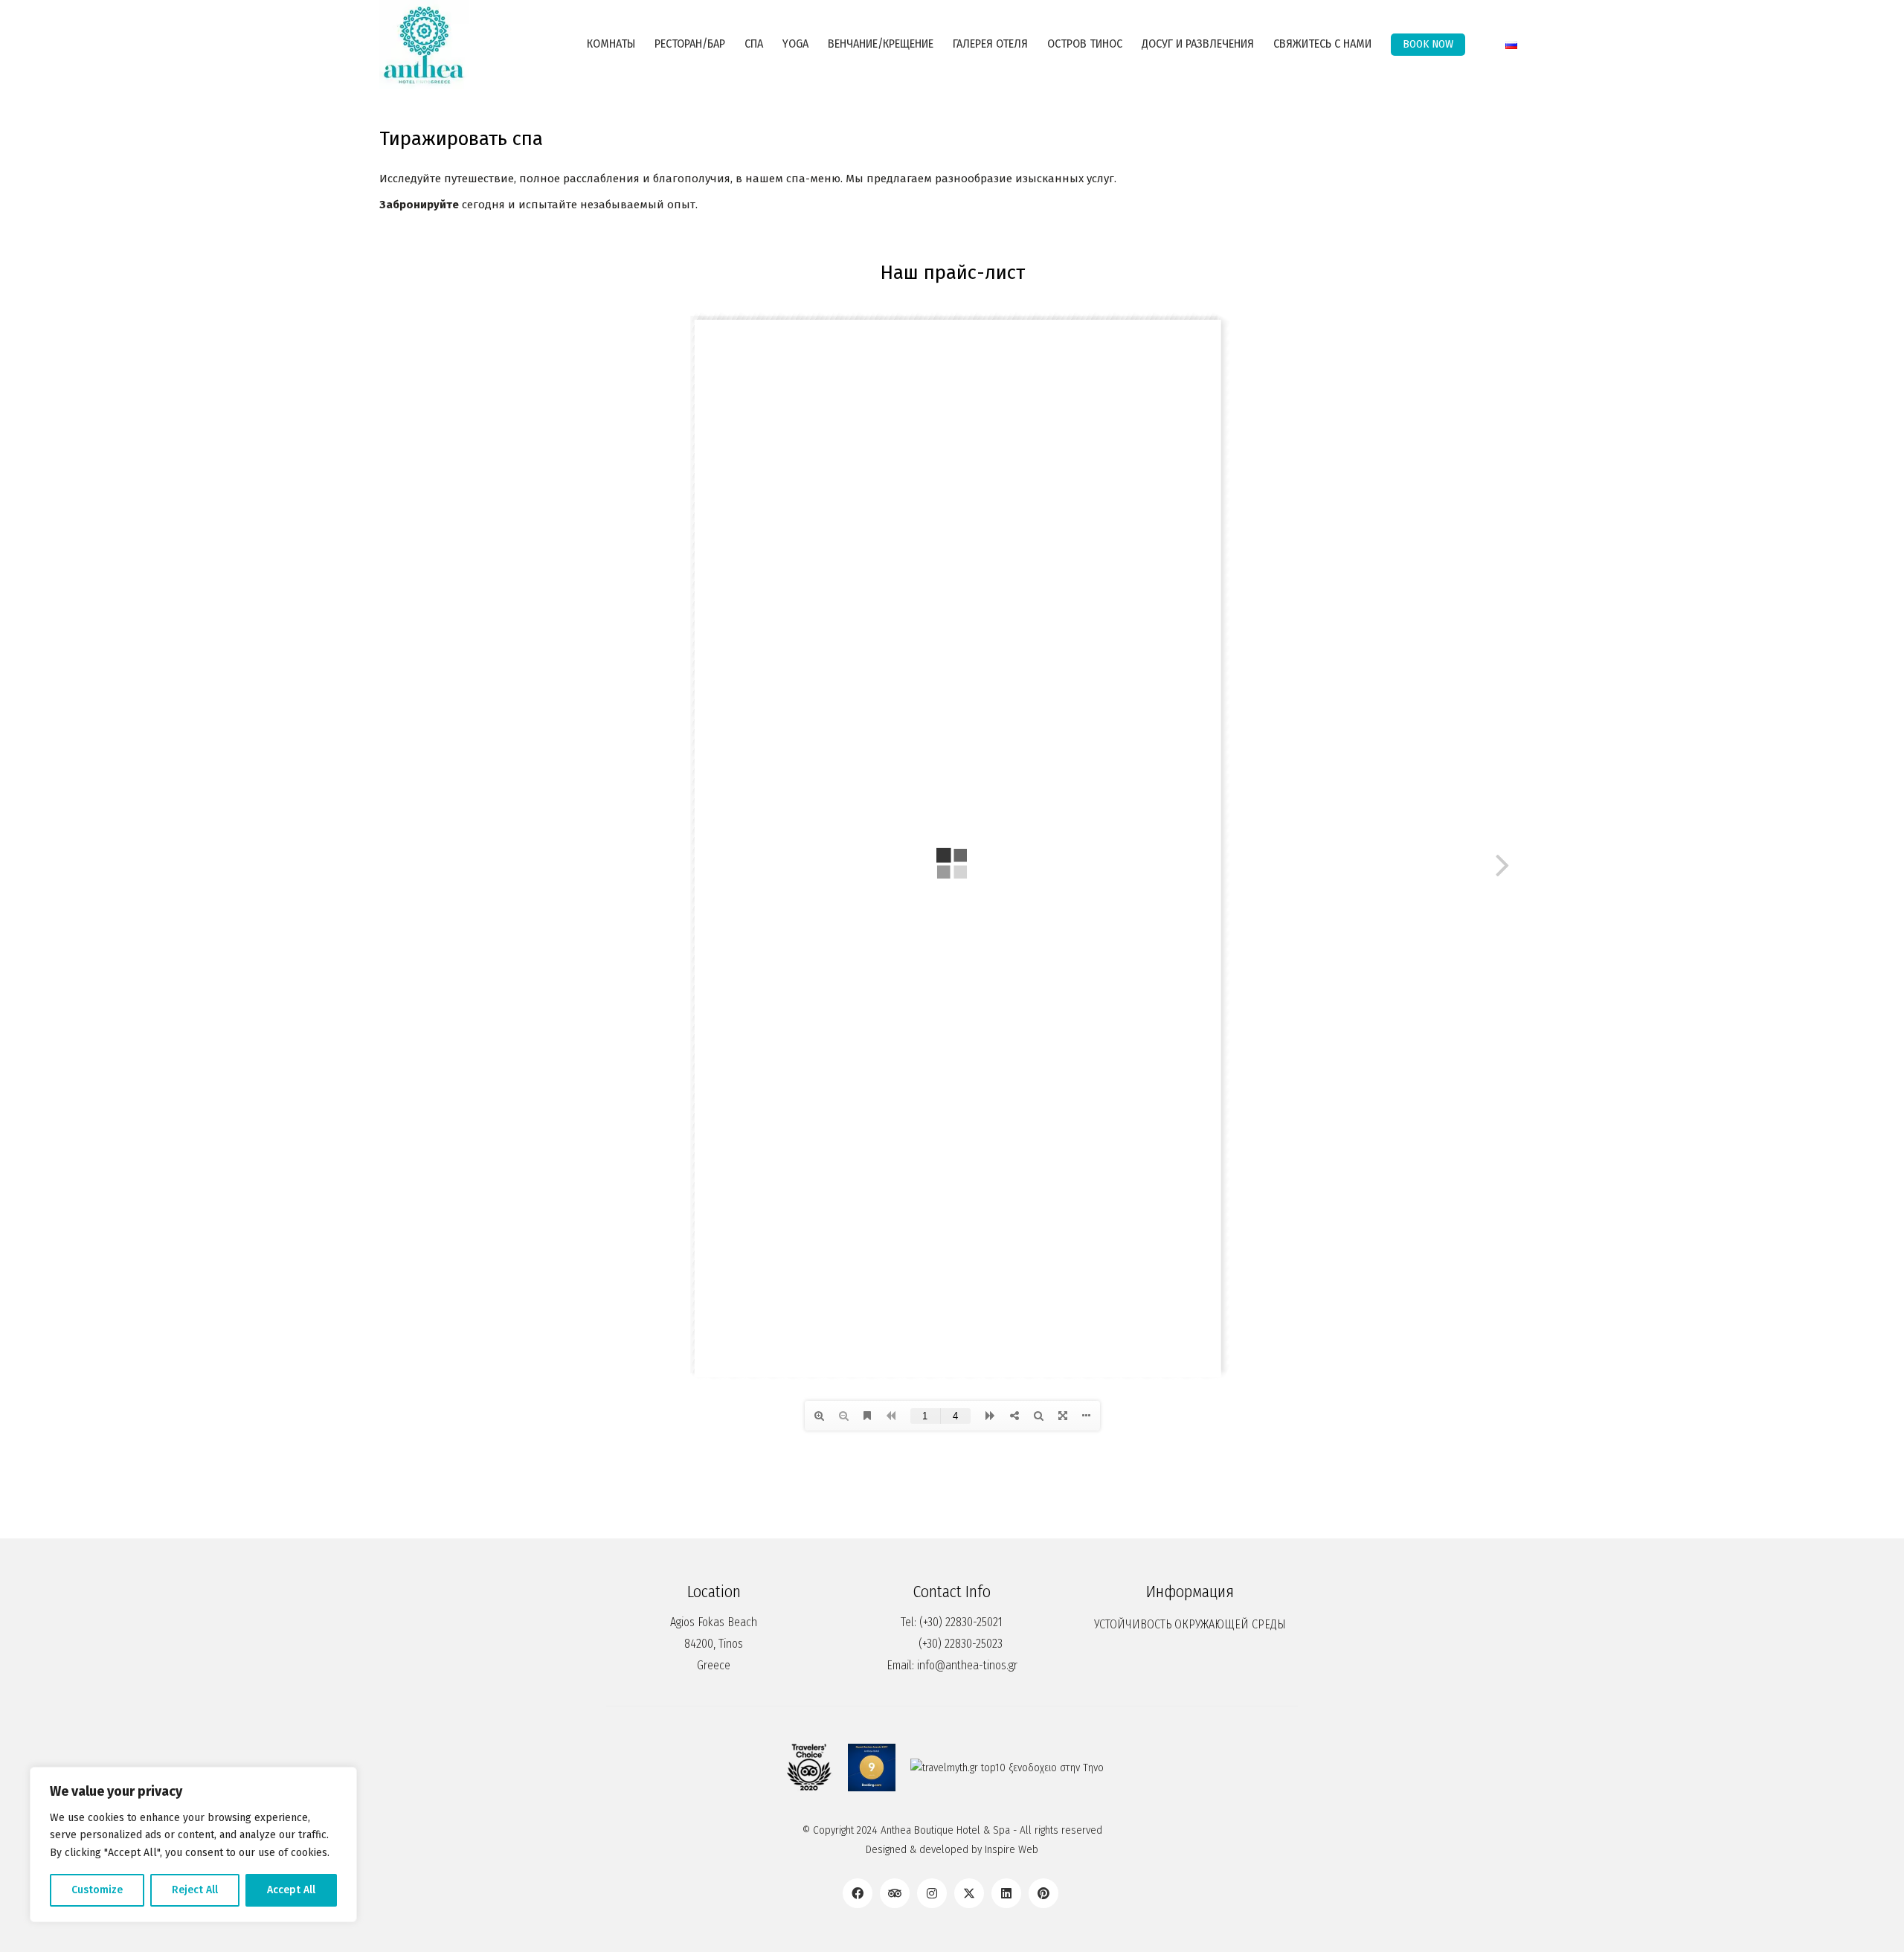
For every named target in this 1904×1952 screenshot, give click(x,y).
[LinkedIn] (1006, 1893)
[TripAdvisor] (895, 1893)
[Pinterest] (1043, 1893)
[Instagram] (932, 1893)
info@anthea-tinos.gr (967, 1665)
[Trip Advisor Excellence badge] (809, 1768)
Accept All (291, 1890)
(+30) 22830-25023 (961, 1644)
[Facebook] (858, 1893)
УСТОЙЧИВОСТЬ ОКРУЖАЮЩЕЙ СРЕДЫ (1190, 1624)
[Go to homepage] (424, 45)
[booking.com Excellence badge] (872, 1768)
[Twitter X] (969, 1893)
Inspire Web (1011, 1849)
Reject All (195, 1890)
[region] (193, 1845)
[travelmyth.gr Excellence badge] (1007, 1768)
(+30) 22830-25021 (961, 1622)
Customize (97, 1890)
